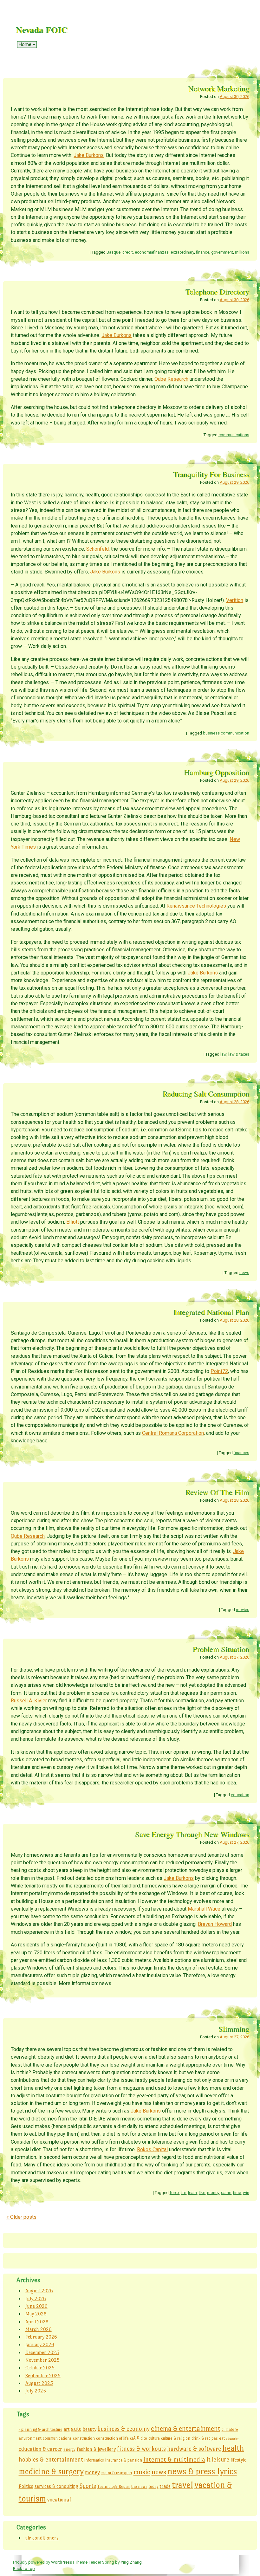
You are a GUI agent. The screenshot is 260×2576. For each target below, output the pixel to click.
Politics (26, 2486)
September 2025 (43, 2375)
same (226, 2193)
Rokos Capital (152, 2149)
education (240, 1795)
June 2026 (36, 2306)
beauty (90, 2429)
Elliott (73, 1222)
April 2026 (37, 2322)
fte (184, 2193)
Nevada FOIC (42, 30)
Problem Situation (221, 1649)
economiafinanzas (152, 252)
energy (69, 2449)
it (208, 2459)
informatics (94, 2460)
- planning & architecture (41, 2429)
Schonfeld (97, 549)
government (222, 252)
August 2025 (39, 2383)
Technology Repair (114, 2486)
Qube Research (171, 379)
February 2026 (41, 2337)
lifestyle (238, 2460)
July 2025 (36, 2391)
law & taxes (239, 1054)
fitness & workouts (141, 2449)
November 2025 (42, 2360)
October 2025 (40, 2368)
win (246, 2193)
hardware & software (194, 2449)
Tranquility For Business (211, 474)
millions (242, 252)
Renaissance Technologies (196, 906)
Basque (114, 252)
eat (222, 2438)
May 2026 (36, 2314)
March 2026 (39, 2329)
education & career (40, 2449)
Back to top (24, 2568)
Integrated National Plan (211, 1312)
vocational (59, 2500)
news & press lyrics (202, 2471)
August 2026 (39, 2291)
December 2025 (42, 2352)
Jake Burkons (89, 155)
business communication (226, 733)
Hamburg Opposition (217, 772)
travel (182, 2485)
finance (203, 252)
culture (154, 2438)
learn (192, 2193)
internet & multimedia (174, 2459)
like (202, 2193)
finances (241, 1453)
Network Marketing (219, 88)
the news (139, 2486)
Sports (88, 2486)
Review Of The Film (217, 1492)
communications (234, 435)
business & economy (124, 2429)
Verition (235, 600)
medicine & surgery (51, 2472)
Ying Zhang (131, 2562)
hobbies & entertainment (51, 2459)
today (154, 2486)
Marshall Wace (204, 1909)
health (233, 2448)
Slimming (234, 2029)
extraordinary (182, 252)
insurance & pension (124, 2460)
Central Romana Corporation (173, 1433)
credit (128, 252)
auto (76, 2429)
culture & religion (176, 2438)
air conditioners (42, 2538)
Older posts (21, 2217)
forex (174, 2193)
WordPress (62, 2562)
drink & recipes (205, 2438)
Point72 (219, 1371)
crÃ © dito (139, 2438)
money (213, 2193)
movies (243, 1610)
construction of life (112, 2438)
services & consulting (56, 2486)
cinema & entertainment (186, 2429)
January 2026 (40, 2344)
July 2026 (36, 2298)
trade (165, 2486)
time (237, 2193)
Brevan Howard (215, 1924)
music (142, 2472)
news (244, 1273)
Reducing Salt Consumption (206, 1094)
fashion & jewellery (96, 2449)
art (67, 2429)
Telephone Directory (217, 291)
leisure (221, 2459)
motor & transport (117, 2473)
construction (84, 2438)
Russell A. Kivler (29, 1701)
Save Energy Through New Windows (192, 1834)
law (223, 1054)
